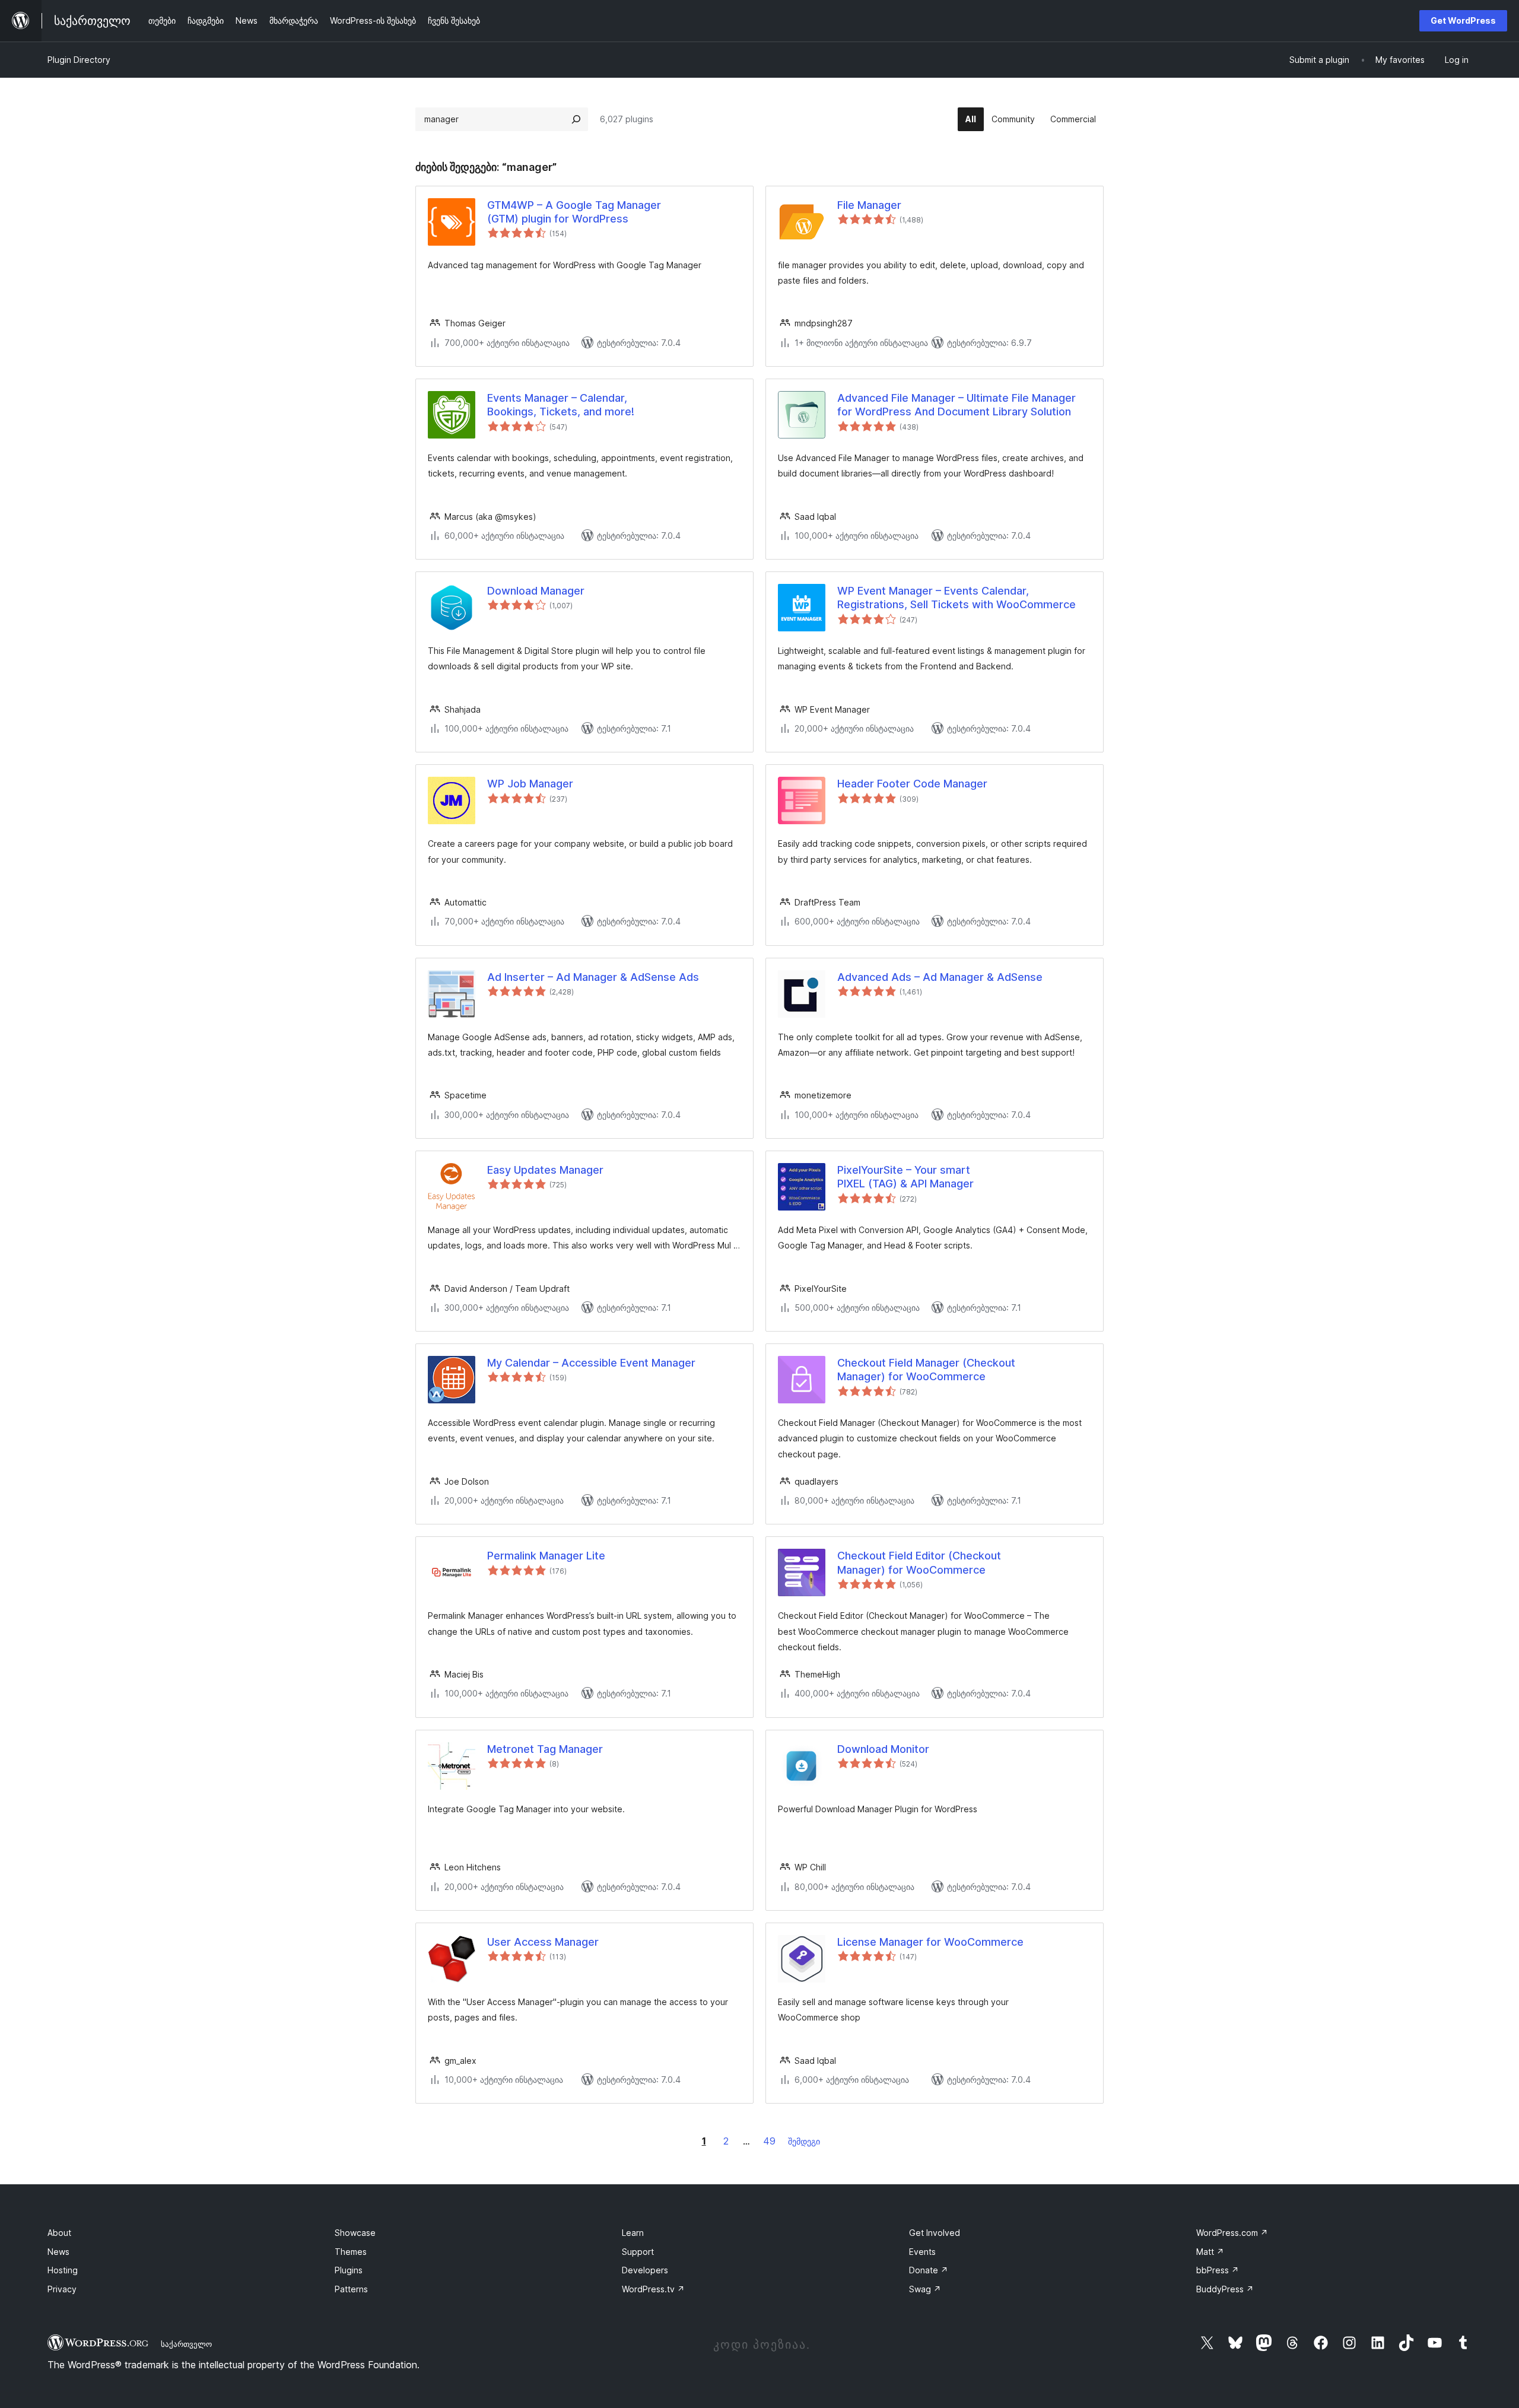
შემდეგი (804, 2141)
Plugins (349, 2270)
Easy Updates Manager (545, 1170)
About (59, 2233)
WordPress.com (1232, 2233)
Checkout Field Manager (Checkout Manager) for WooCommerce (926, 1370)
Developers (645, 2270)
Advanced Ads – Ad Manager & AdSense (940, 977)
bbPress (1218, 2270)
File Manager (869, 205)
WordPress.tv (653, 2289)
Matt (1210, 2252)
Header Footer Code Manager (912, 784)
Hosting (63, 2270)
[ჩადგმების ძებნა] (576, 119)
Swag (925, 2289)
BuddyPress (1225, 2289)
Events (922, 2252)
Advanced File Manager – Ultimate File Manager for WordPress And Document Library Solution (956, 405)
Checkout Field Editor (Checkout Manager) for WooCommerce (919, 1562)
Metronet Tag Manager (545, 1749)
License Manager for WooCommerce (930, 1942)
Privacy (62, 2289)
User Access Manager (543, 1942)
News (58, 2252)
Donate (929, 2270)
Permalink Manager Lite (546, 1556)
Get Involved (935, 2233)
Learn (633, 2233)
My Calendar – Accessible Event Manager (591, 1363)
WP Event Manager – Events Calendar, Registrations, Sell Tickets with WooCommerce (956, 598)
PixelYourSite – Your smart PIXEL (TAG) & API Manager (905, 1177)
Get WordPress (1463, 20)
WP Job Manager (530, 784)
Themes (351, 2252)
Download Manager (536, 591)
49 (769, 2141)
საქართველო (186, 2344)
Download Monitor (883, 1749)
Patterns (351, 2289)
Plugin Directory (79, 60)
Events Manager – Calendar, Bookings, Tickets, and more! (561, 405)
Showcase (355, 2233)
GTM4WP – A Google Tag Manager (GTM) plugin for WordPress (574, 212)
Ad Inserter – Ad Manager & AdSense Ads (593, 977)
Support (638, 2252)
